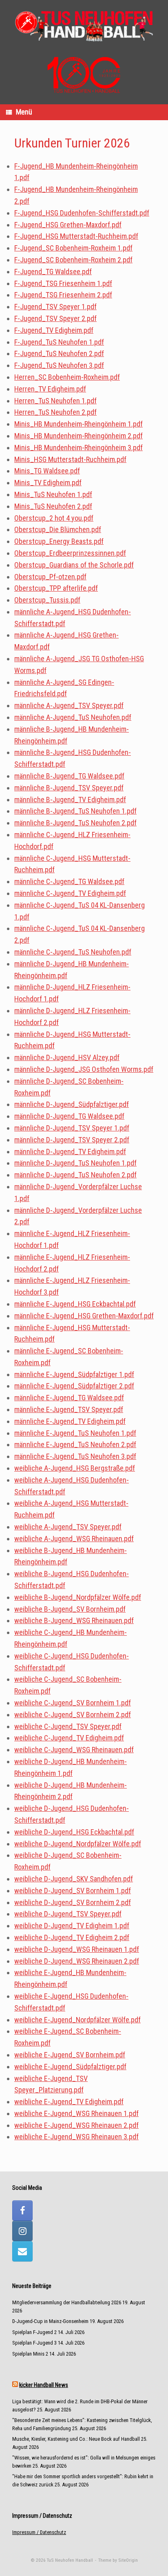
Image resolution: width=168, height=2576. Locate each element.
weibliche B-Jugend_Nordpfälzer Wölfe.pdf (78, 1597)
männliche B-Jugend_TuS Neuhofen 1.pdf (75, 811)
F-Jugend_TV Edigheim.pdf (54, 330)
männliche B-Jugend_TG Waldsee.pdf (69, 776)
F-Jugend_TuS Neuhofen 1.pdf (59, 342)
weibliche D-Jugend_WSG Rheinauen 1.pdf (77, 1949)
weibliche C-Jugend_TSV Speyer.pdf (68, 1726)
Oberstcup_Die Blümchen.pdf (58, 529)
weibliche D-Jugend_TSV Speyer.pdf (68, 1914)
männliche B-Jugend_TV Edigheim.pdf (70, 800)
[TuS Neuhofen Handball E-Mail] (22, 2251)
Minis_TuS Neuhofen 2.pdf (53, 506)
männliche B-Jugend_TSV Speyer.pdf (69, 788)
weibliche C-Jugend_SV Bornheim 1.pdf (73, 1703)
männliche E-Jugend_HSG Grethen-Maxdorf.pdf (84, 1316)
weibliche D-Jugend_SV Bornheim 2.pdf (73, 1902)
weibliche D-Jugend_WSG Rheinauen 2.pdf (77, 1961)
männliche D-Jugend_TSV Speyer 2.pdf (72, 1140)
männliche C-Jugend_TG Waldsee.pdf (69, 881)
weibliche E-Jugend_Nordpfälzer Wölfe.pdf (77, 2020)
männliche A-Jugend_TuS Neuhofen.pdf (73, 717)
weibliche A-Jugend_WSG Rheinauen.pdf (74, 1539)
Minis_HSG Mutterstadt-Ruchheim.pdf (70, 459)
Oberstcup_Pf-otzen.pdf (50, 577)
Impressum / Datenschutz (39, 2532)
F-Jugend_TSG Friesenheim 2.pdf (63, 295)
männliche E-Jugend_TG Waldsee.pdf (69, 1398)
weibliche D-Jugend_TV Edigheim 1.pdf (72, 1926)
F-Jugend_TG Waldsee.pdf (53, 272)
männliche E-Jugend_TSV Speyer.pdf (69, 1409)
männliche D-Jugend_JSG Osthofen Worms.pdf (84, 1069)
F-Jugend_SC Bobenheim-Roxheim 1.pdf (73, 248)
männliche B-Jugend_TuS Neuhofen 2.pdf (75, 823)
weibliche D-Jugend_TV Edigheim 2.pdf (72, 1937)
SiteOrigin (128, 2560)
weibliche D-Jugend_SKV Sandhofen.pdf (74, 1879)
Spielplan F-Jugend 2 (34, 2332)
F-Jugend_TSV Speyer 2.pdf (55, 318)
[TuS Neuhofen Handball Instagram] (22, 2231)
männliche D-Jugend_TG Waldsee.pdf (69, 1116)
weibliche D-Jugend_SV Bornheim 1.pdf (73, 1891)
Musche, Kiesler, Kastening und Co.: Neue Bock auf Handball (76, 2439)
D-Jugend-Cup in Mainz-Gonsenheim (50, 2321)
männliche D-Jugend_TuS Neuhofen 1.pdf (75, 1163)
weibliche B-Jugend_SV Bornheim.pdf (70, 1609)
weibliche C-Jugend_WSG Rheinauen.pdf (74, 1750)
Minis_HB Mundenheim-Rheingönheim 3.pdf (78, 448)
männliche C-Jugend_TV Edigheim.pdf (70, 893)
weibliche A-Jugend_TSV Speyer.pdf (68, 1527)
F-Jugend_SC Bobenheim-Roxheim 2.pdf (73, 260)
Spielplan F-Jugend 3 (34, 2343)
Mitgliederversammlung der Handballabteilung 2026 (67, 2302)
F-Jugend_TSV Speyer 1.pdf (55, 307)
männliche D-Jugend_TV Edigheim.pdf (70, 1152)
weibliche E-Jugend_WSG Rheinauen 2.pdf (76, 2125)
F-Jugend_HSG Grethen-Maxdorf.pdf (68, 225)
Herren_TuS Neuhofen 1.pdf (55, 401)
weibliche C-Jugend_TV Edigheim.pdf (69, 1738)
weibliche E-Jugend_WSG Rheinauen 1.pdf (76, 2113)
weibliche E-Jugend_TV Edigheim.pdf (69, 2102)
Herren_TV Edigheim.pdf (50, 389)
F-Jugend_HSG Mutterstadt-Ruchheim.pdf (76, 236)
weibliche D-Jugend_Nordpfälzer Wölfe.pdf (78, 1844)
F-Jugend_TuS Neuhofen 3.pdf (59, 365)
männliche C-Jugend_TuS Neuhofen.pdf (73, 952)
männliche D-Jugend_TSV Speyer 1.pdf (72, 1128)
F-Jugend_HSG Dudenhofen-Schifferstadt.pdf (82, 213)
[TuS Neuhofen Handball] (84, 25)
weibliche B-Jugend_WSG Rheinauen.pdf (74, 1620)
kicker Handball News (44, 2385)
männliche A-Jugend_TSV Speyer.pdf (69, 705)
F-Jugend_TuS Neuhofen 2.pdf (59, 353)
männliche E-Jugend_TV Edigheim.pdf (70, 1421)
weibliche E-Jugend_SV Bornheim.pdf (70, 2055)
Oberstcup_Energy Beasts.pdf (59, 541)
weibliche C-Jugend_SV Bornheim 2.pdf (73, 1715)
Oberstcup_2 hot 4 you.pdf (54, 518)
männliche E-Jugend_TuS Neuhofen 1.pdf (75, 1433)
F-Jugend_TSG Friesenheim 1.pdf (63, 283)
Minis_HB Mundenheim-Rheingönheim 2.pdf (78, 436)
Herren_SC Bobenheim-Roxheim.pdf (67, 377)
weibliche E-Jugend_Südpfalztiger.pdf (70, 2067)
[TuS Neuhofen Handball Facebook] (22, 2211)
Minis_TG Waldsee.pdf (47, 471)
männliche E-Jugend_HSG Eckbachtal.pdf (75, 1304)
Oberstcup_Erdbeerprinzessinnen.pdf (70, 553)
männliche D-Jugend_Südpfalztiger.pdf (72, 1104)
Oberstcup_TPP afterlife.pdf (56, 588)
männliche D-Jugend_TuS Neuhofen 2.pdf (75, 1175)
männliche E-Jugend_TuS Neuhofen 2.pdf (75, 1444)
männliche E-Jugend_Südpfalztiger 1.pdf (74, 1374)
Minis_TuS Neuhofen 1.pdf (53, 494)
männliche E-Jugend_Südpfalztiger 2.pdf (74, 1386)
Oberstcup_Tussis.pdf (47, 600)
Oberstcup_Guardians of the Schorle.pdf (74, 565)
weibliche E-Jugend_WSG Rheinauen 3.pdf (76, 2137)
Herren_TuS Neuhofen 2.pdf (55, 412)
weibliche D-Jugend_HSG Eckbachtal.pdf (74, 1832)
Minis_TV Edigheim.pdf (48, 483)
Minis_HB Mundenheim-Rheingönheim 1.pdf (78, 424)
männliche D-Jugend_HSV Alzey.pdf (67, 1057)
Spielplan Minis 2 (30, 2354)
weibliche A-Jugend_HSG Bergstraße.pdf (75, 1468)
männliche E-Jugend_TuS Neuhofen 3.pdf (75, 1456)
